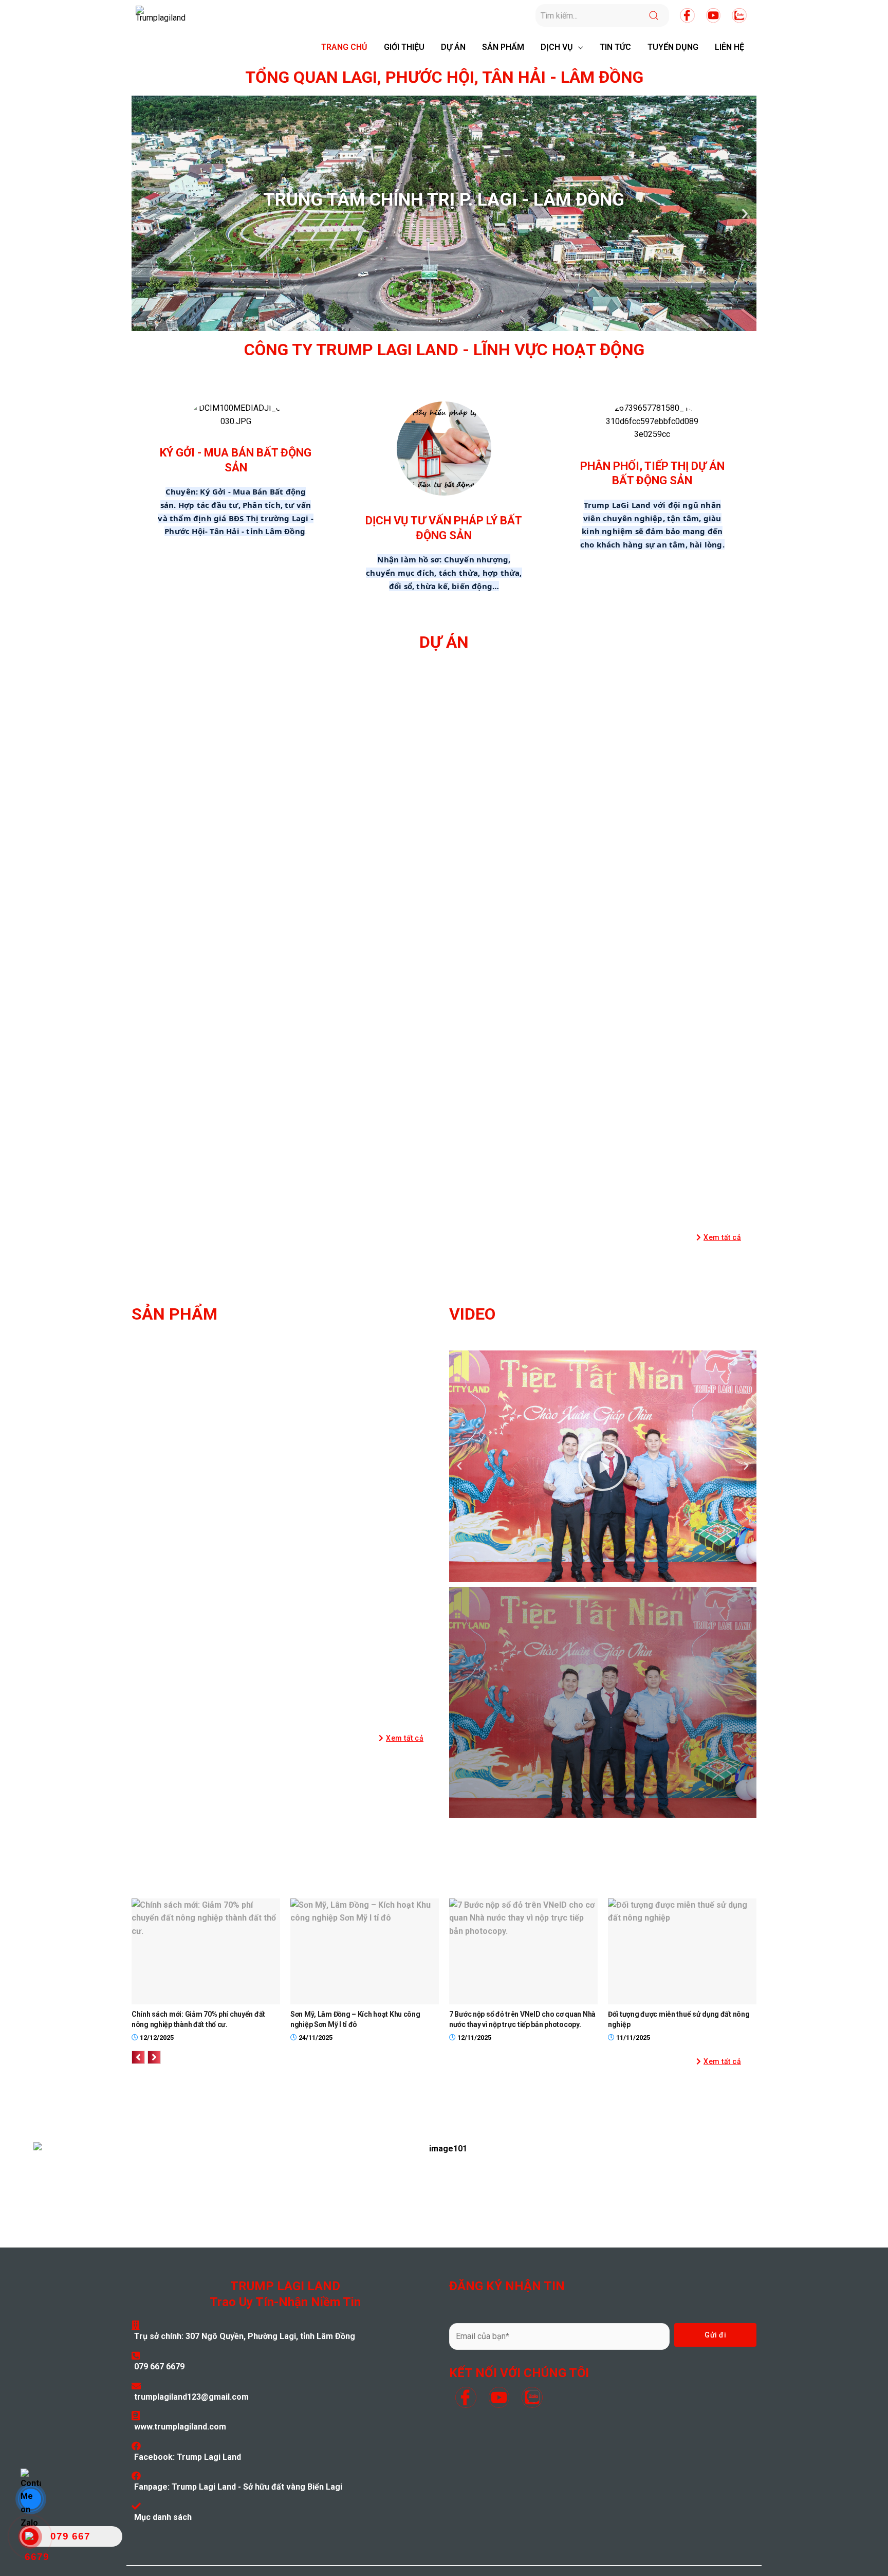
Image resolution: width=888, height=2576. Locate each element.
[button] (719, 1237)
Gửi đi (715, 2335)
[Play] (603, 1466)
